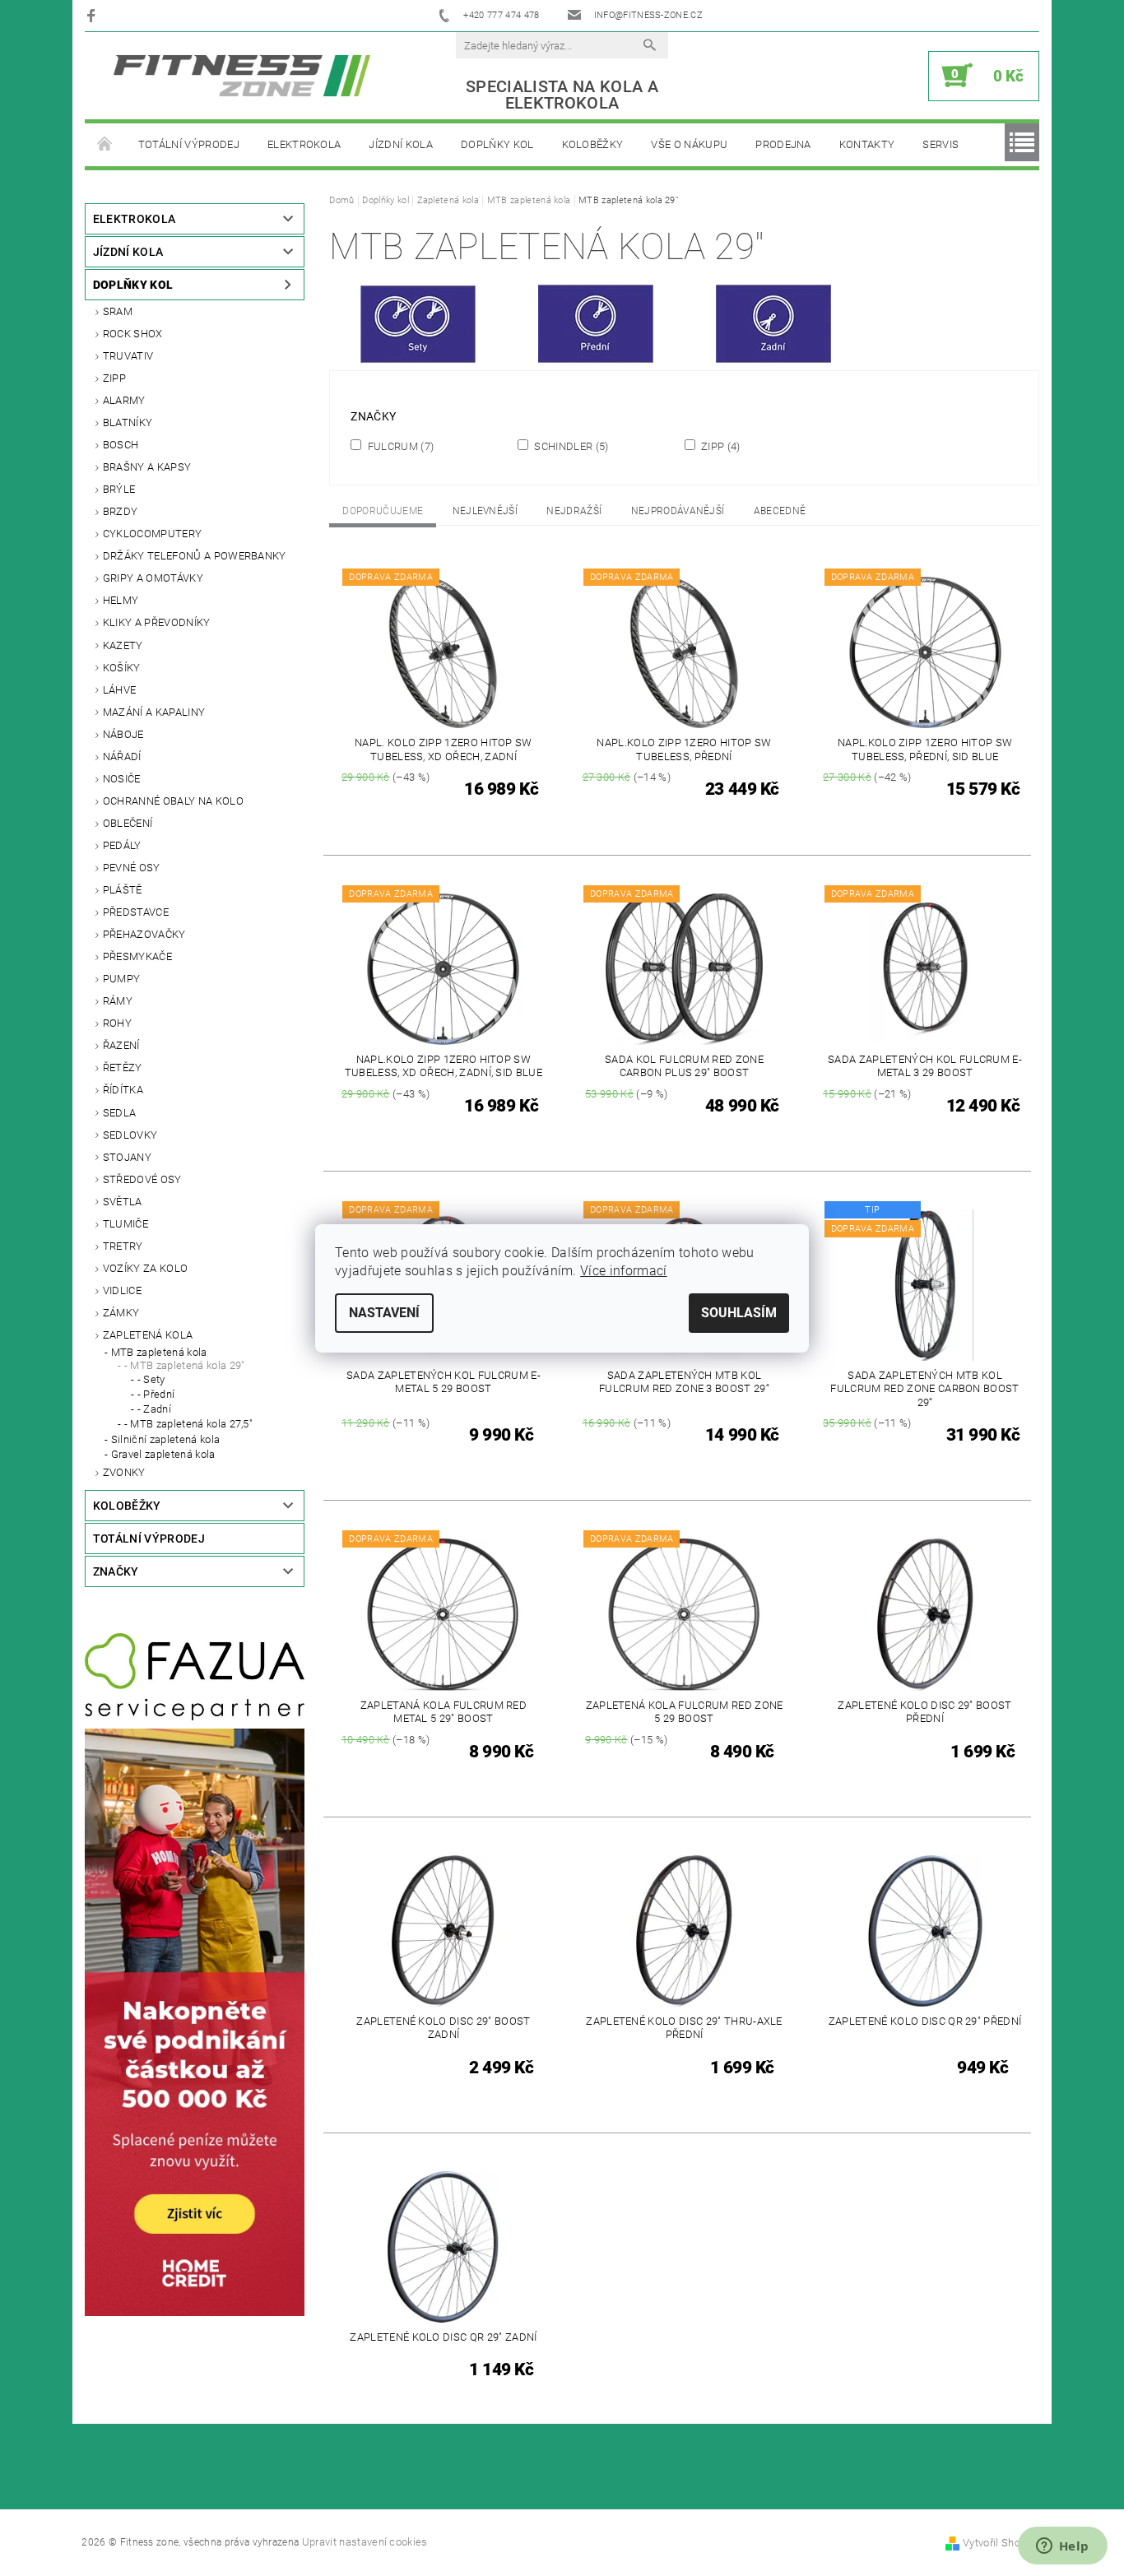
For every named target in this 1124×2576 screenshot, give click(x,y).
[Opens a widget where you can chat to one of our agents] (1062, 2547)
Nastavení (384, 1313)
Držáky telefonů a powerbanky (195, 556)
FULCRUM (399, 446)
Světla (123, 1202)
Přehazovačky (144, 934)
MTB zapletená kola (159, 1352)
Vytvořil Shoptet (1001, 2543)
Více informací (623, 1271)
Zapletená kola (148, 1335)
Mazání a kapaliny (154, 712)
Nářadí (122, 757)
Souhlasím (739, 1313)
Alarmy (124, 400)
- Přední (156, 1394)
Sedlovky (130, 1135)
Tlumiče (125, 1224)
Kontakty (867, 144)
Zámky (121, 1313)
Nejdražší (574, 511)
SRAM (118, 311)
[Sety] (418, 328)
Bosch (121, 445)
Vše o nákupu (689, 144)
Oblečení (128, 823)
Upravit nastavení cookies (365, 2542)
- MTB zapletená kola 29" (185, 1365)
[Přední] (596, 328)
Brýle (119, 489)
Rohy (117, 1023)
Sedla (120, 1113)
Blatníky (128, 422)
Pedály (122, 845)
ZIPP (114, 378)
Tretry (123, 1246)
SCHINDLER (570, 446)
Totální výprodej (189, 144)
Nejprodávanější (678, 511)
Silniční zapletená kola (165, 1439)
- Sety (151, 1379)
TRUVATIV (128, 356)
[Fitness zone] (242, 75)
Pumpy (122, 979)
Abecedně (780, 511)
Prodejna (783, 144)
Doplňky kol (497, 144)
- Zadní (154, 1409)
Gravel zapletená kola (163, 1454)
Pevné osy (132, 868)
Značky (116, 1571)
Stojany (127, 1157)
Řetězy (123, 1068)
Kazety (123, 645)
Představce (136, 912)
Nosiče (122, 779)
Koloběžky (593, 144)
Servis (941, 144)
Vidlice (122, 1290)
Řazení (121, 1045)
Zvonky (124, 1472)
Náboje (123, 734)
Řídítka (123, 1090)
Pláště (123, 890)
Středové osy (142, 1179)
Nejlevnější (485, 511)
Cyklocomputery (152, 534)
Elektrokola (304, 144)
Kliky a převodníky (157, 622)
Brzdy (121, 511)
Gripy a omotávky (153, 578)
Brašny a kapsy (147, 467)
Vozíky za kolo (145, 1268)
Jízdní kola (401, 144)
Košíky (122, 668)
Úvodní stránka (105, 145)
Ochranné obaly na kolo (173, 801)
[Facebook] (93, 15)
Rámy (118, 1001)
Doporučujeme (383, 511)
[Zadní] (773, 328)
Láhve (120, 690)
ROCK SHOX (133, 334)
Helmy (121, 600)
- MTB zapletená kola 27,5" (188, 1424)
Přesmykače (137, 956)
